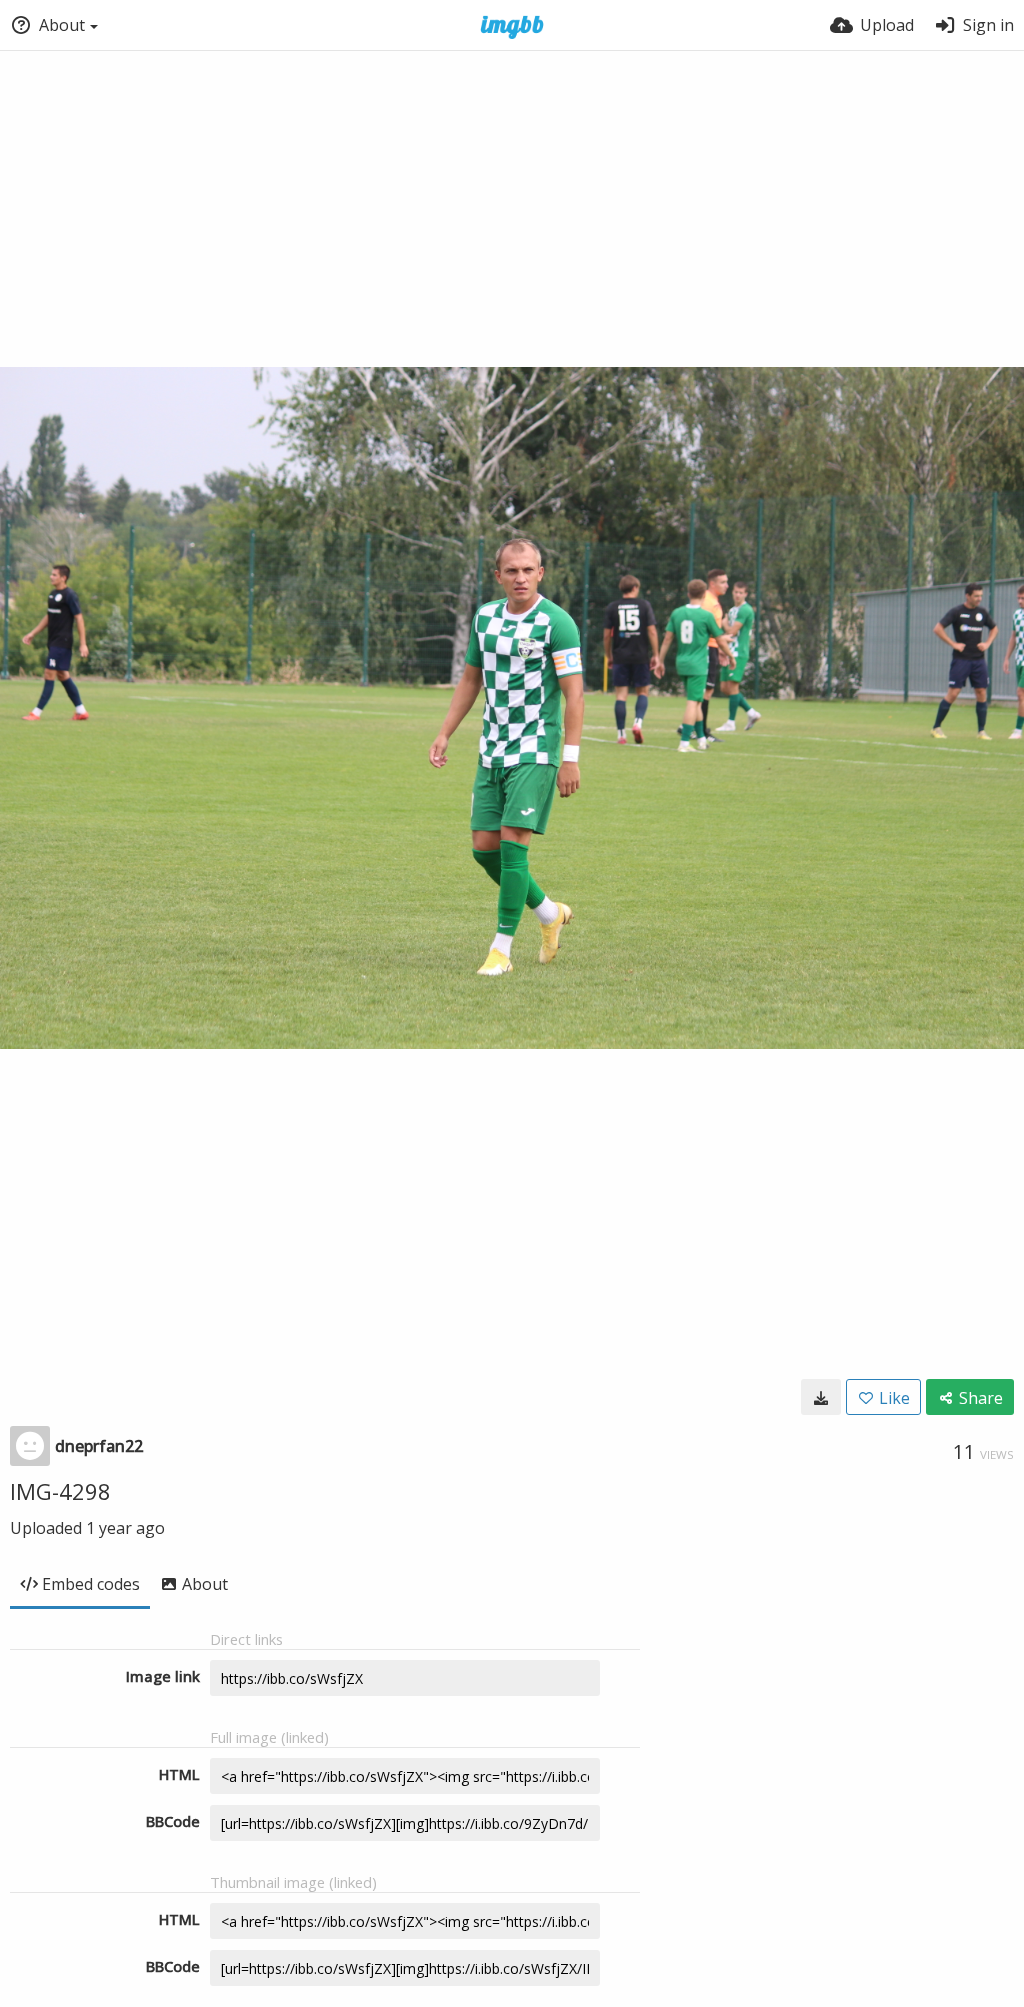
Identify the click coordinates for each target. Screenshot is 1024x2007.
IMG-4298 (60, 1491)
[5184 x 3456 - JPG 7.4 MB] (821, 1397)
